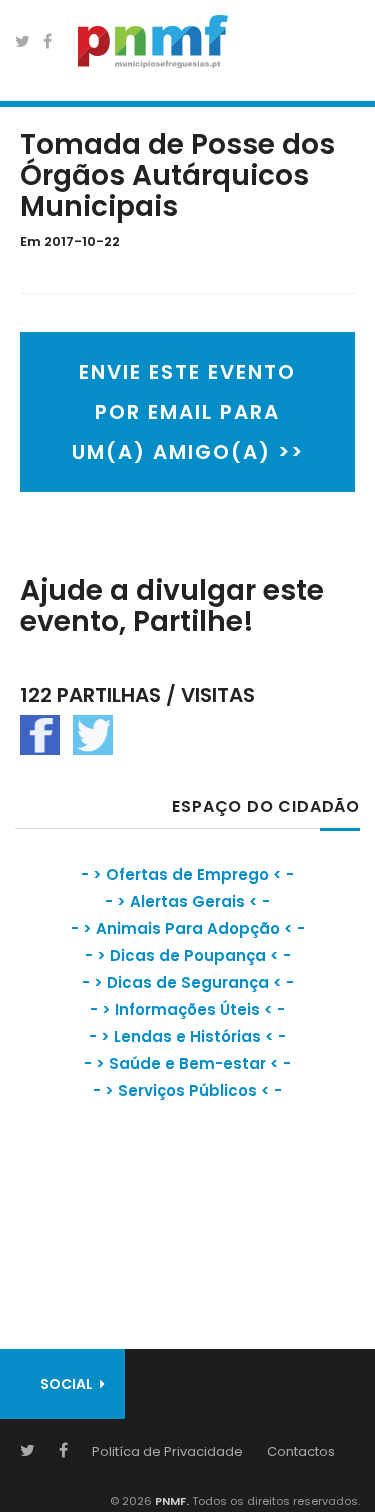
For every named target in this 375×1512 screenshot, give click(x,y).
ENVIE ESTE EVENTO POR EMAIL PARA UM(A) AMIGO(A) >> (188, 412)
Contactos (301, 1451)
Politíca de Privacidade (167, 1451)
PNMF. (170, 1501)
